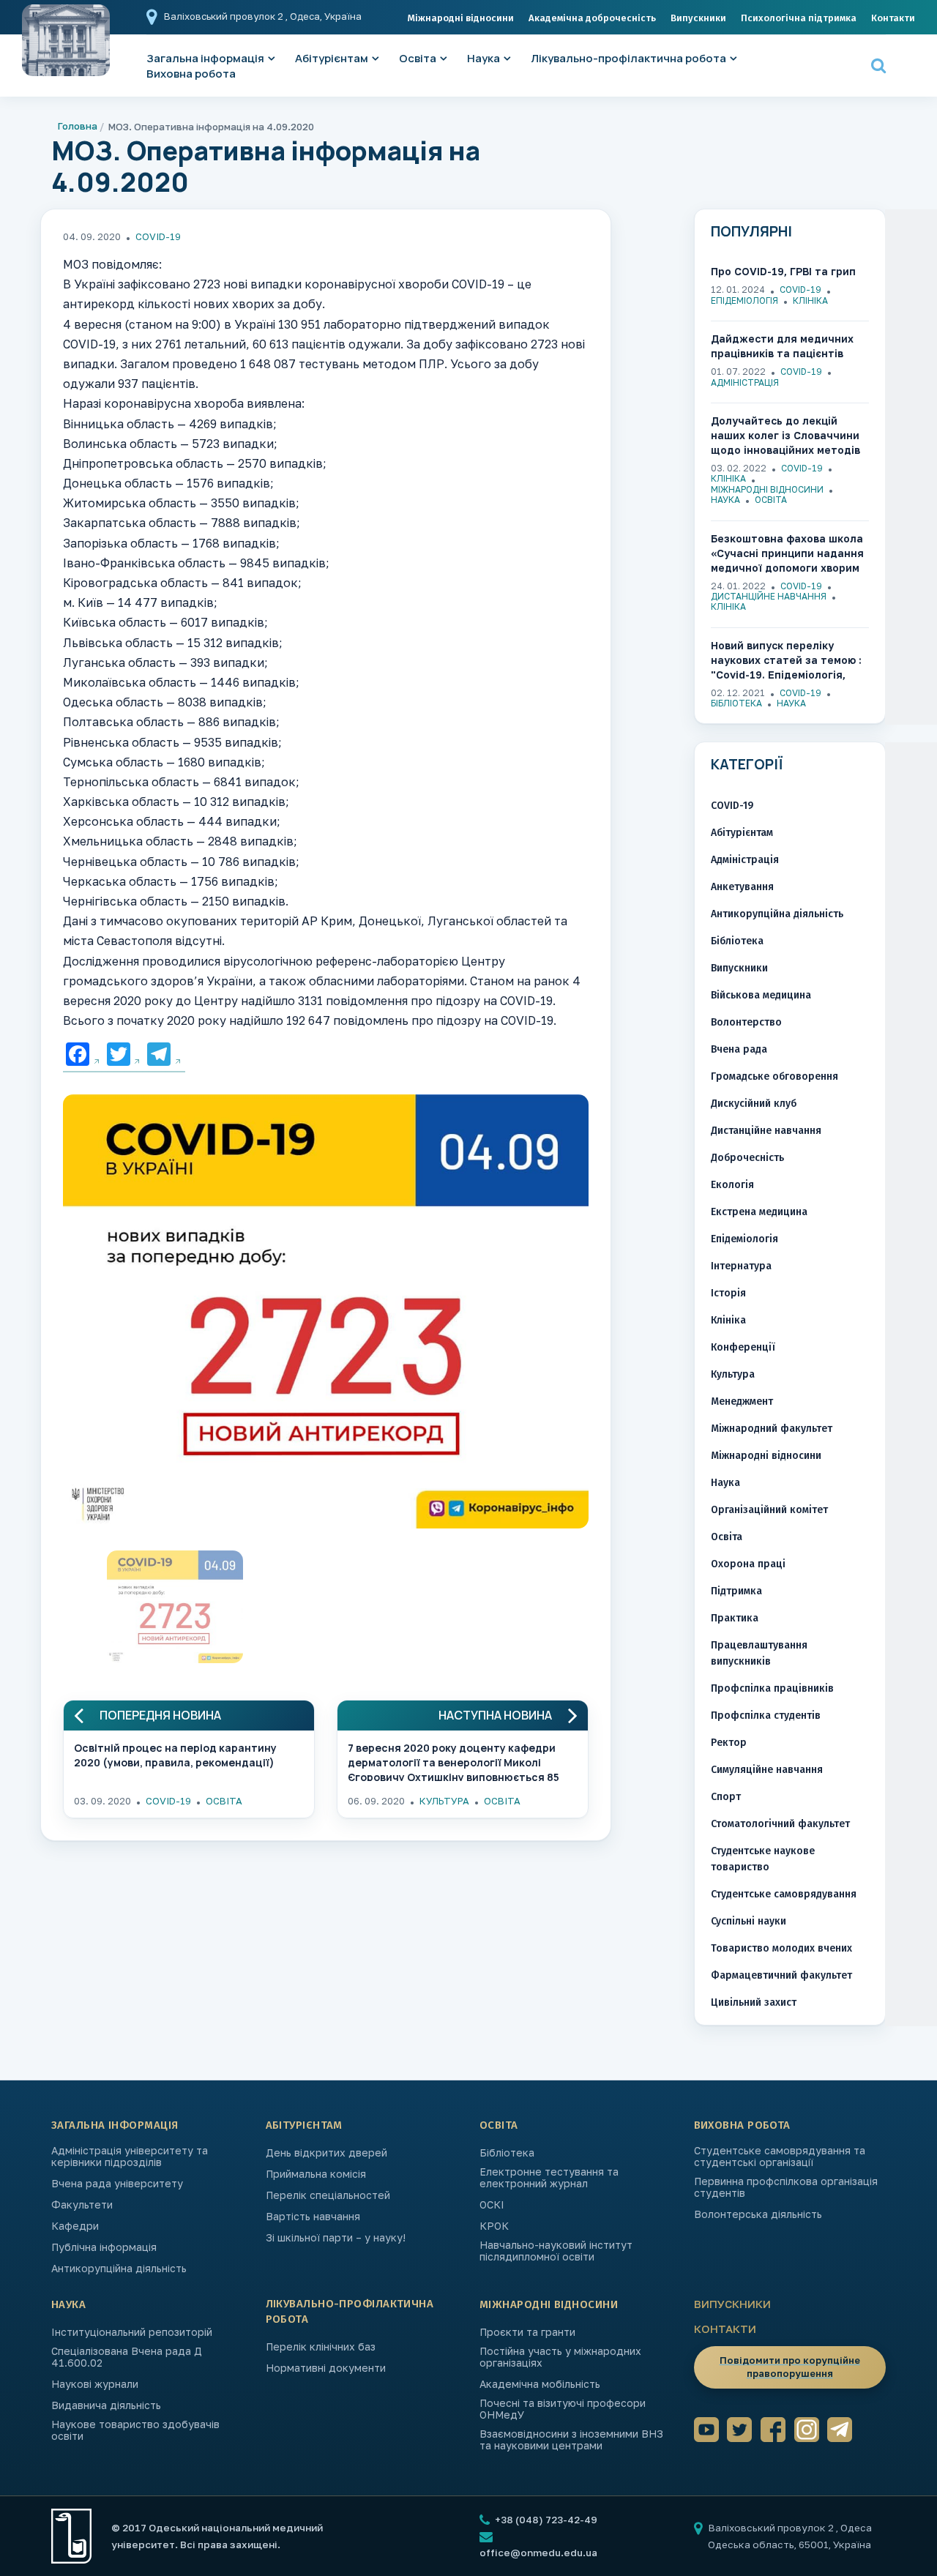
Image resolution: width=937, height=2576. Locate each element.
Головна (78, 126)
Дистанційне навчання (769, 596)
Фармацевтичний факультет (781, 1975)
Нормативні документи (326, 2368)
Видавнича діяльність (106, 2405)
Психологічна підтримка (799, 18)
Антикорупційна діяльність (777, 914)
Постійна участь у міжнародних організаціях (560, 2357)
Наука (484, 58)
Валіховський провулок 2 (225, 16)
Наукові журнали (95, 2384)
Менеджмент (742, 1401)
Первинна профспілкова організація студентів (786, 2187)
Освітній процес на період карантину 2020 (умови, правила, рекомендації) (175, 1755)
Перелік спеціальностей (328, 2195)
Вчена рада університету (117, 2184)
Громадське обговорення (774, 1076)
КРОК (494, 2226)
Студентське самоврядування (784, 1894)
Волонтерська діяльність (758, 2214)
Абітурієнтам (332, 58)
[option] (326, 1315)
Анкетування (742, 887)
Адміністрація (745, 382)
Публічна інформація (104, 2247)
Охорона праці (748, 1564)
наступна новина (495, 1716)
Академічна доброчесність (592, 18)
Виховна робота (191, 74)
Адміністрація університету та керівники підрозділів (130, 2157)
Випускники (698, 18)
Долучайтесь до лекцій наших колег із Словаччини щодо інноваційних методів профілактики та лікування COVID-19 (786, 436)
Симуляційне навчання (767, 1770)
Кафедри (75, 2226)
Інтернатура (741, 1266)
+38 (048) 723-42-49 (545, 2520)
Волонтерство (746, 1022)
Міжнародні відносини (461, 18)
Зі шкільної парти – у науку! (336, 2238)
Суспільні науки (749, 1921)
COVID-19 (158, 236)
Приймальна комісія (316, 2174)
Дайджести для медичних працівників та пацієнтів (782, 346)
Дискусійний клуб (754, 1104)
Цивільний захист (754, 2002)
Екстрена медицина (759, 1212)
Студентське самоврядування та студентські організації (780, 2157)
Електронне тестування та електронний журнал (549, 2178)
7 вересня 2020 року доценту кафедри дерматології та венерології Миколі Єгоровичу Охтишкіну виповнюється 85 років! (453, 1761)
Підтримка (736, 1591)
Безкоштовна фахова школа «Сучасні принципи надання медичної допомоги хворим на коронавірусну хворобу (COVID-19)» (787, 554)
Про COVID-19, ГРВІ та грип (783, 271)
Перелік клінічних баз (321, 2347)
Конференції (743, 1347)
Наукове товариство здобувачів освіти (135, 2430)
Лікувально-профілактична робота (628, 58)
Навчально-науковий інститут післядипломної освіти (556, 2251)
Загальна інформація (115, 2125)
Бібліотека (736, 703)
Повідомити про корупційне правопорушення (790, 2367)
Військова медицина (761, 995)
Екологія (732, 1185)
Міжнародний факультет (772, 1429)
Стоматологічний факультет (780, 1824)
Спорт (726, 1797)
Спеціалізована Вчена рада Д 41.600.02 (127, 2357)
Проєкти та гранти (527, 2332)
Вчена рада (739, 1049)
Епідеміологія (744, 300)
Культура (444, 1801)
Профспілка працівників (772, 1688)
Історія (728, 1293)
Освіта (418, 58)
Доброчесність (747, 1158)
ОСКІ (492, 2205)
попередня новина (160, 1716)
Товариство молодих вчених (781, 1948)
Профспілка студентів (766, 1716)
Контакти (893, 18)
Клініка (810, 300)
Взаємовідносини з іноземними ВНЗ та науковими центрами (571, 2440)
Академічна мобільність (540, 2384)
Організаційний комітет (769, 1510)
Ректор (729, 1743)
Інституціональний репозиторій (132, 2332)
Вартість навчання (313, 2217)
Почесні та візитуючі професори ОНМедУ (563, 2409)
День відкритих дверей (326, 2153)
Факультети (82, 2205)
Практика (735, 1618)
